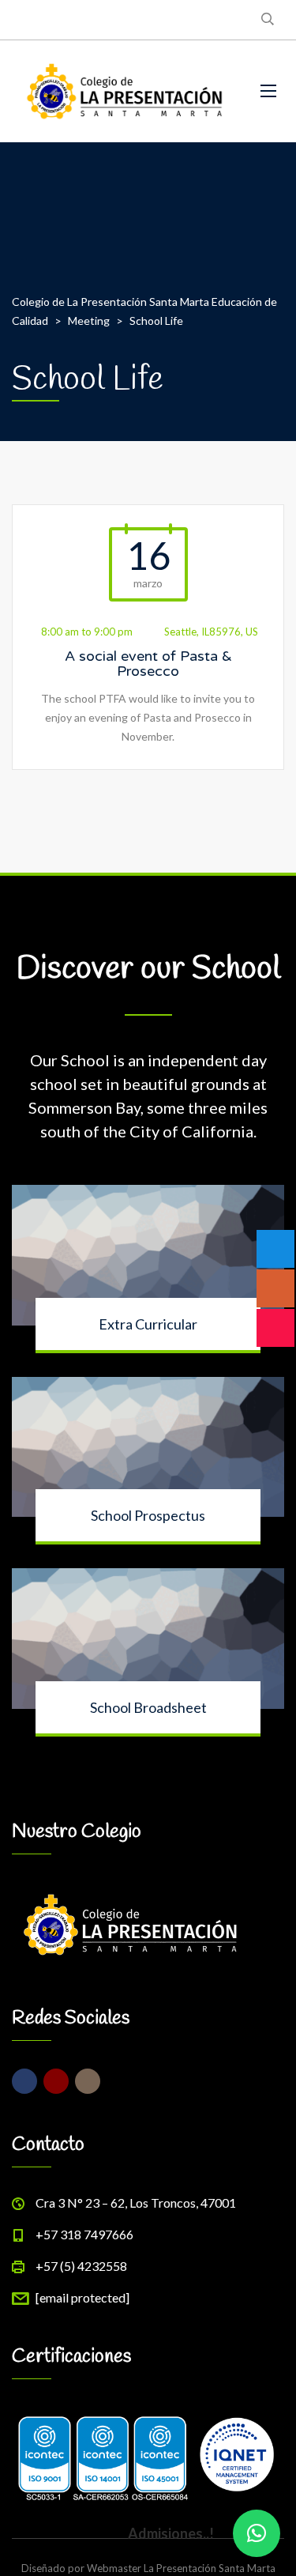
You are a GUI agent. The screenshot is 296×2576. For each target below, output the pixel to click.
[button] (257, 2533)
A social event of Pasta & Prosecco (148, 664)
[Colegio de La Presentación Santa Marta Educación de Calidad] (124, 91)
